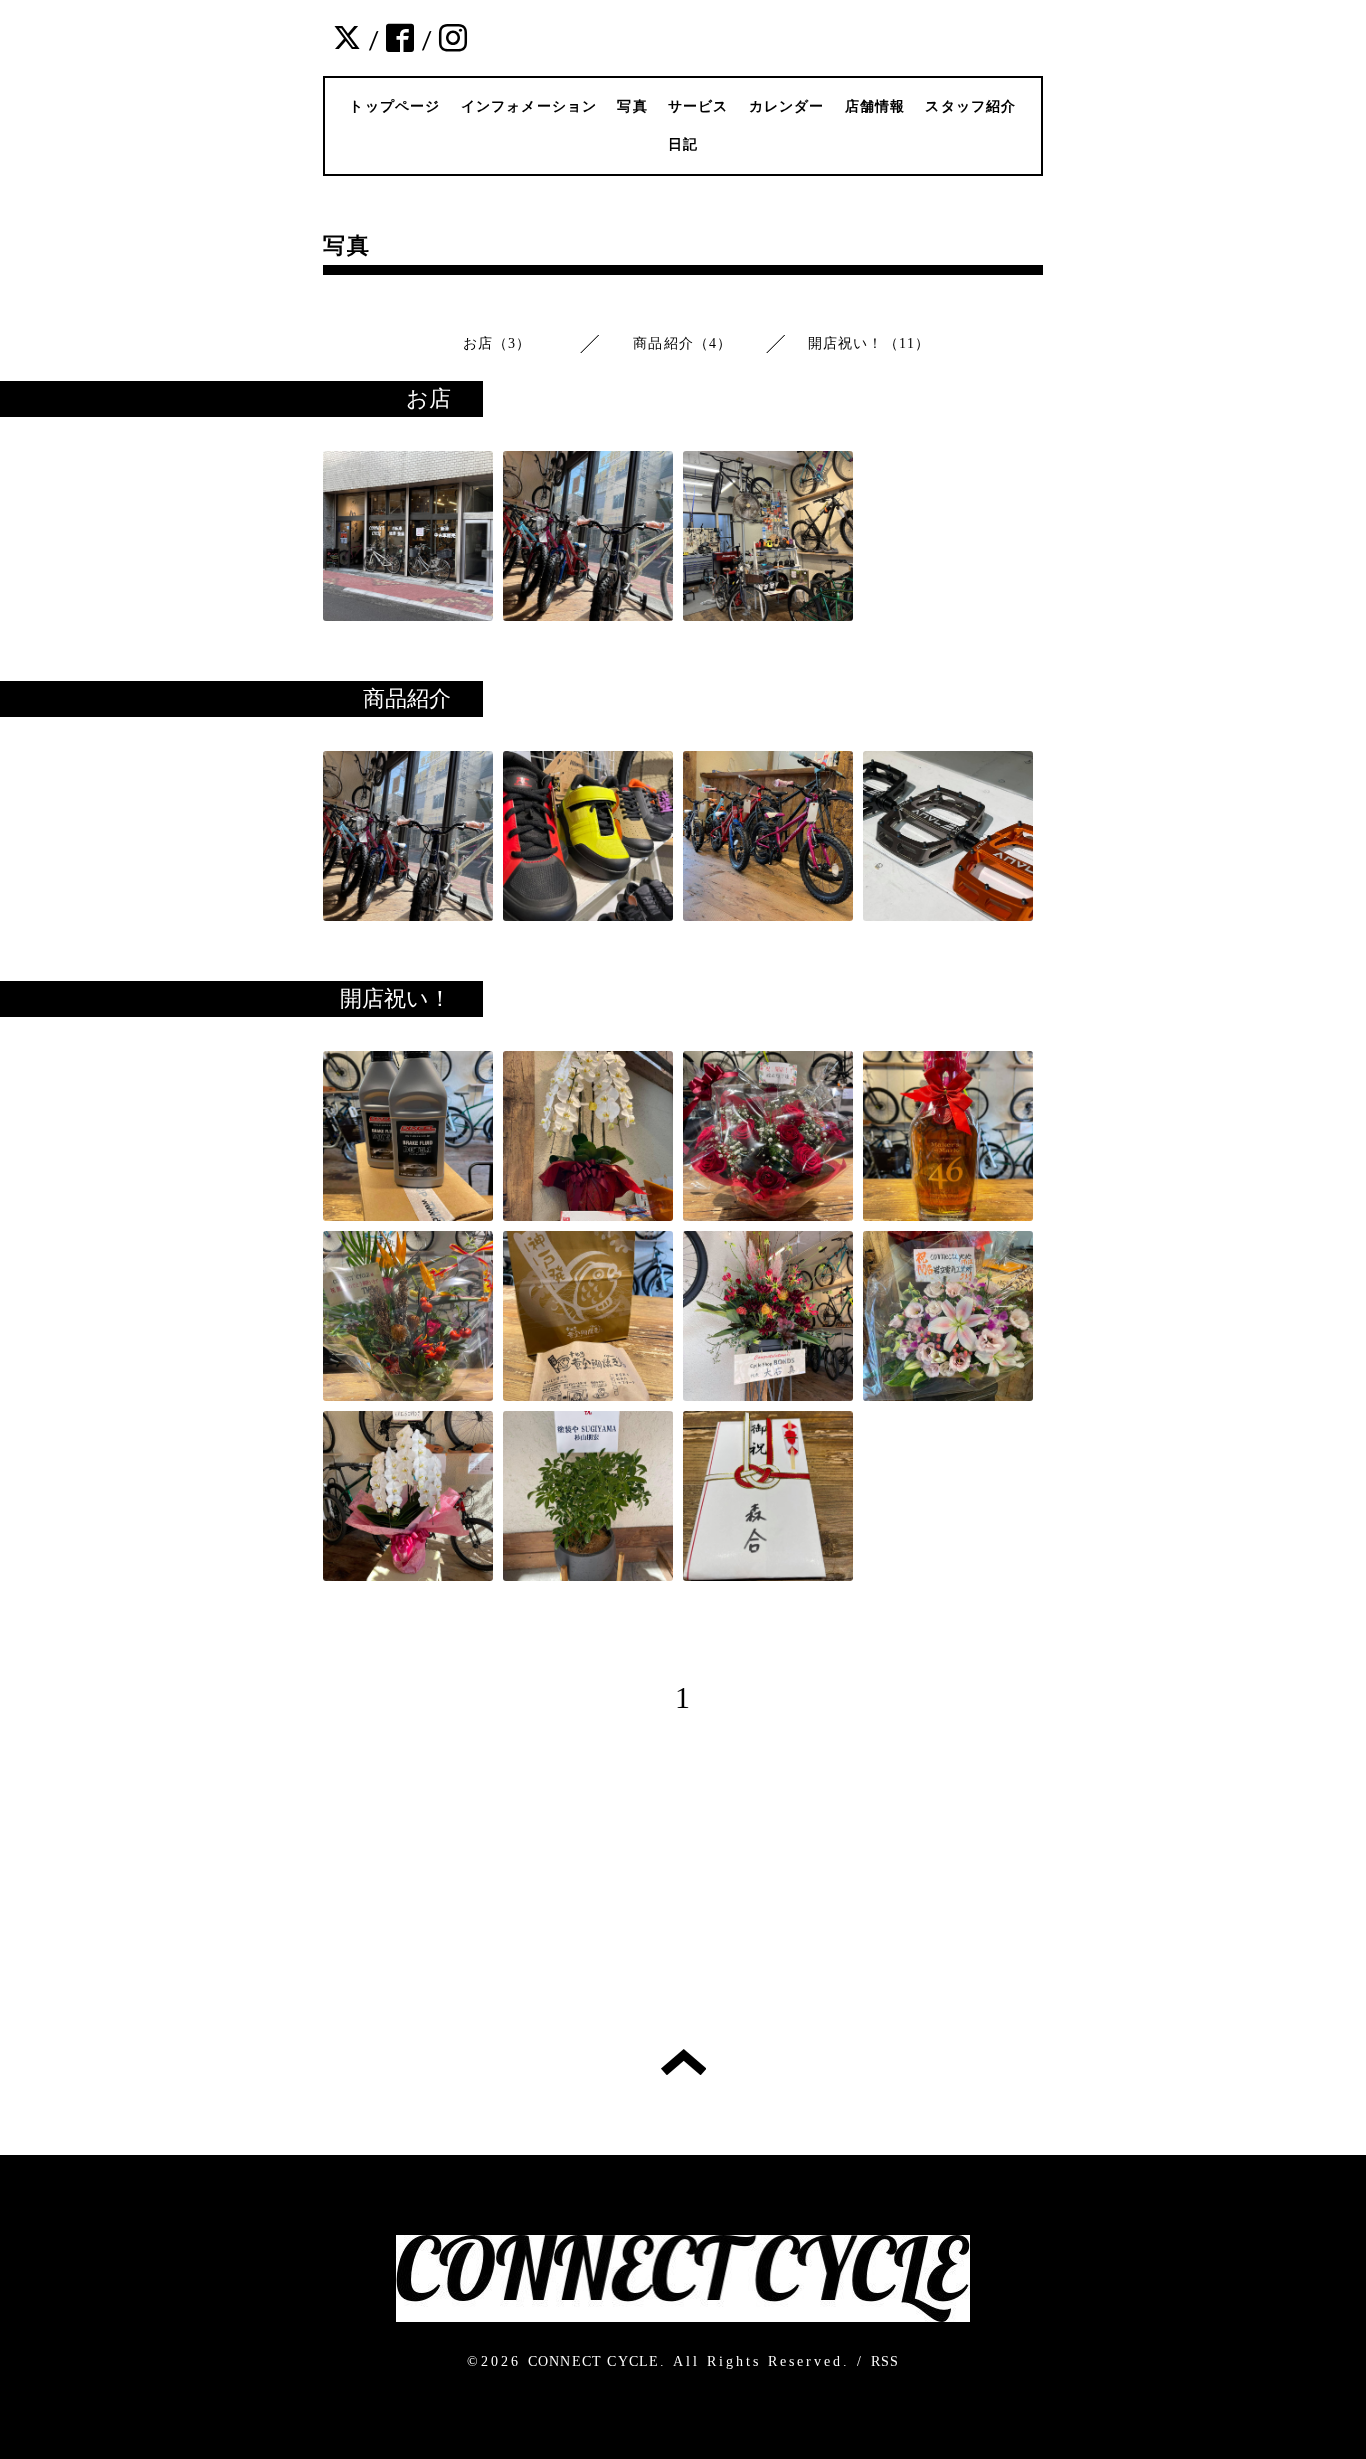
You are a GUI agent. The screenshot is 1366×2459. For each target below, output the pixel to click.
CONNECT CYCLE (594, 2361)
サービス (698, 106)
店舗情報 (875, 106)
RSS (885, 2361)
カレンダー (787, 106)
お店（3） (497, 343)
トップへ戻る (683, 2062)
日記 (683, 144)
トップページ (394, 106)
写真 (632, 106)
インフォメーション (529, 106)
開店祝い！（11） (869, 343)
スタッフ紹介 (970, 106)
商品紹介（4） (682, 343)
